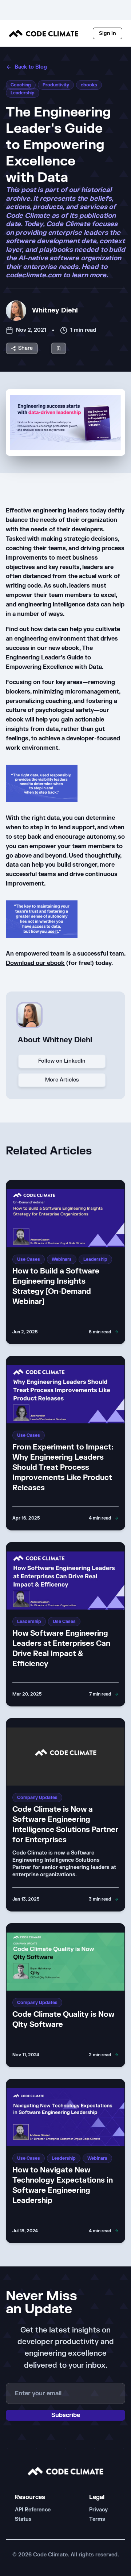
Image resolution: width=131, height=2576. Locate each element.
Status (23, 2519)
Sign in (108, 33)
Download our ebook (35, 963)
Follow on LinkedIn (62, 1061)
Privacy (98, 2510)
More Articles (62, 1080)
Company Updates (37, 1798)
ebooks (89, 85)
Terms (97, 2519)
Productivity (56, 85)
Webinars (62, 1259)
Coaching (21, 85)
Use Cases (29, 1259)
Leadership (23, 93)
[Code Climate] (43, 33)
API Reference (33, 2510)
